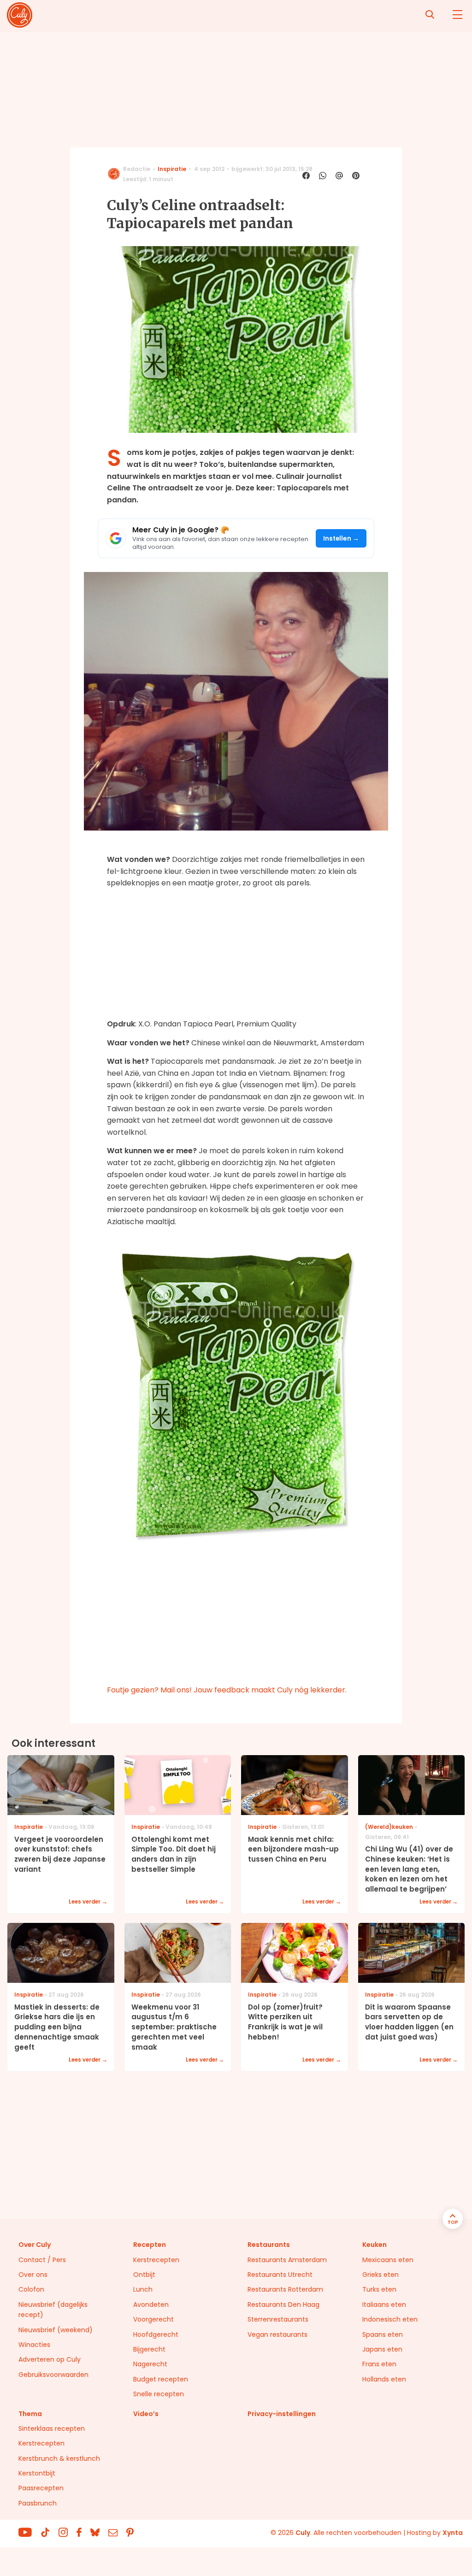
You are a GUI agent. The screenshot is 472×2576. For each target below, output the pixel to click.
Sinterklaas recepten (52, 2429)
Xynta (453, 2533)
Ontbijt (144, 2275)
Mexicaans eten (388, 2260)
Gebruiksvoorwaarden (53, 2375)
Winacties (34, 2345)
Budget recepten (161, 2379)
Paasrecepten (41, 2488)
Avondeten (151, 2305)
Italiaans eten (384, 2305)
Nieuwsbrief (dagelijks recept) (53, 2310)
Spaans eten (383, 2334)
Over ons (33, 2275)
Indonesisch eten (390, 2319)
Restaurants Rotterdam (285, 2289)
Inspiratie (172, 169)
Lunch (143, 2289)
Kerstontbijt (37, 2473)
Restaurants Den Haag (283, 2305)
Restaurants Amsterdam (287, 2260)
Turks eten (379, 2289)
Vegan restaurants (277, 2334)
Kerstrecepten (156, 2260)
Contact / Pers (42, 2260)
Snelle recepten (159, 2394)
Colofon (31, 2289)
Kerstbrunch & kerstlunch (59, 2458)
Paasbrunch (38, 2503)
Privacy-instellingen (282, 2414)
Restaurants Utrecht (280, 2275)
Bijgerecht (149, 2349)
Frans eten (379, 2364)
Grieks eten (381, 2275)
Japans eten (382, 2349)
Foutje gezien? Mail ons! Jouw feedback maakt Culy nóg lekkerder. (227, 1690)
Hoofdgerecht (156, 2334)
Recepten (150, 2245)
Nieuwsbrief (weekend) (56, 2330)
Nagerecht (150, 2364)
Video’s (146, 2414)
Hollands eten (384, 2379)
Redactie (137, 169)
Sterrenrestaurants (278, 2319)
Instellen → (341, 539)
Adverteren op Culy (50, 2359)
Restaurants (269, 2245)
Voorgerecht (153, 2319)
